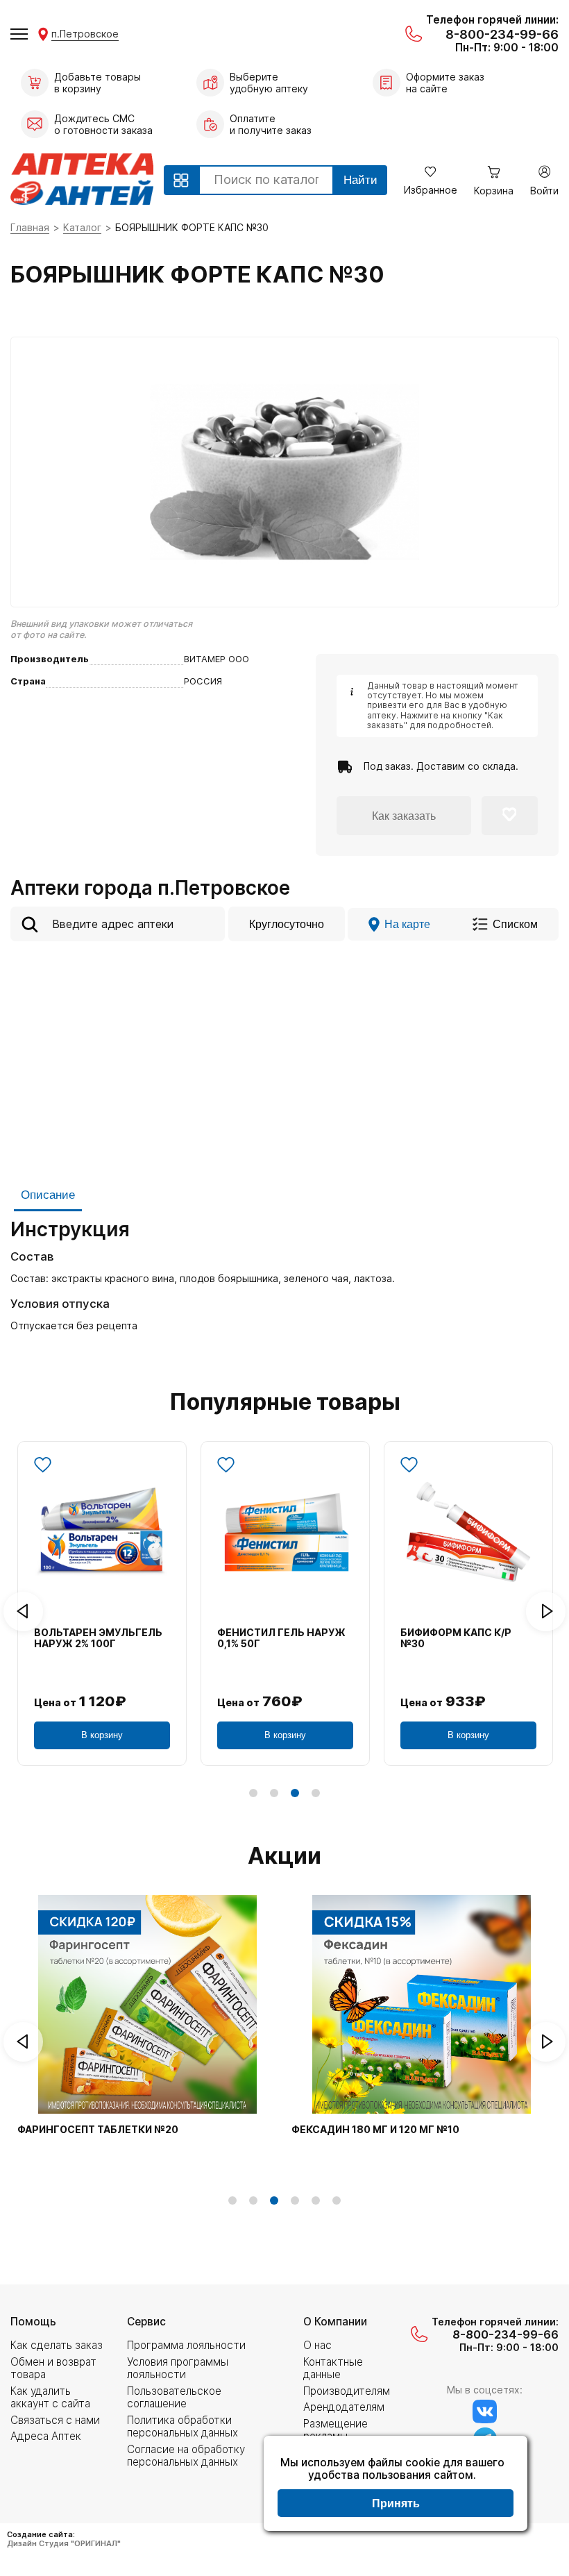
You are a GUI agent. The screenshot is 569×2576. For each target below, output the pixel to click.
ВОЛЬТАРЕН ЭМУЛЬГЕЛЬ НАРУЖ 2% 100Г (98, 1639)
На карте (407, 924)
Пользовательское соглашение (174, 2397)
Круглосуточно (287, 924)
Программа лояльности (186, 2345)
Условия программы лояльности (178, 2368)
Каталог (82, 227)
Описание (48, 1195)
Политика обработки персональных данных (182, 2426)
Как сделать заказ (57, 2345)
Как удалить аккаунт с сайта (50, 2397)
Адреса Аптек (46, 2436)
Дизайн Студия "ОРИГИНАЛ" (64, 2543)
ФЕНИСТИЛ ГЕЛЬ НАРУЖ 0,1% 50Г (281, 1639)
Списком (515, 924)
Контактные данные (333, 2368)
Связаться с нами (55, 2420)
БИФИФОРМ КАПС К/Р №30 (456, 1639)
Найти (360, 180)
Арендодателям (344, 2407)
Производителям (347, 2391)
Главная (30, 227)
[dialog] (396, 2485)
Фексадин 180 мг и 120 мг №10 (375, 2130)
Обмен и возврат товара (53, 2368)
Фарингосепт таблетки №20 (98, 2130)
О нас (317, 2345)
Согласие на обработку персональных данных (186, 2456)
